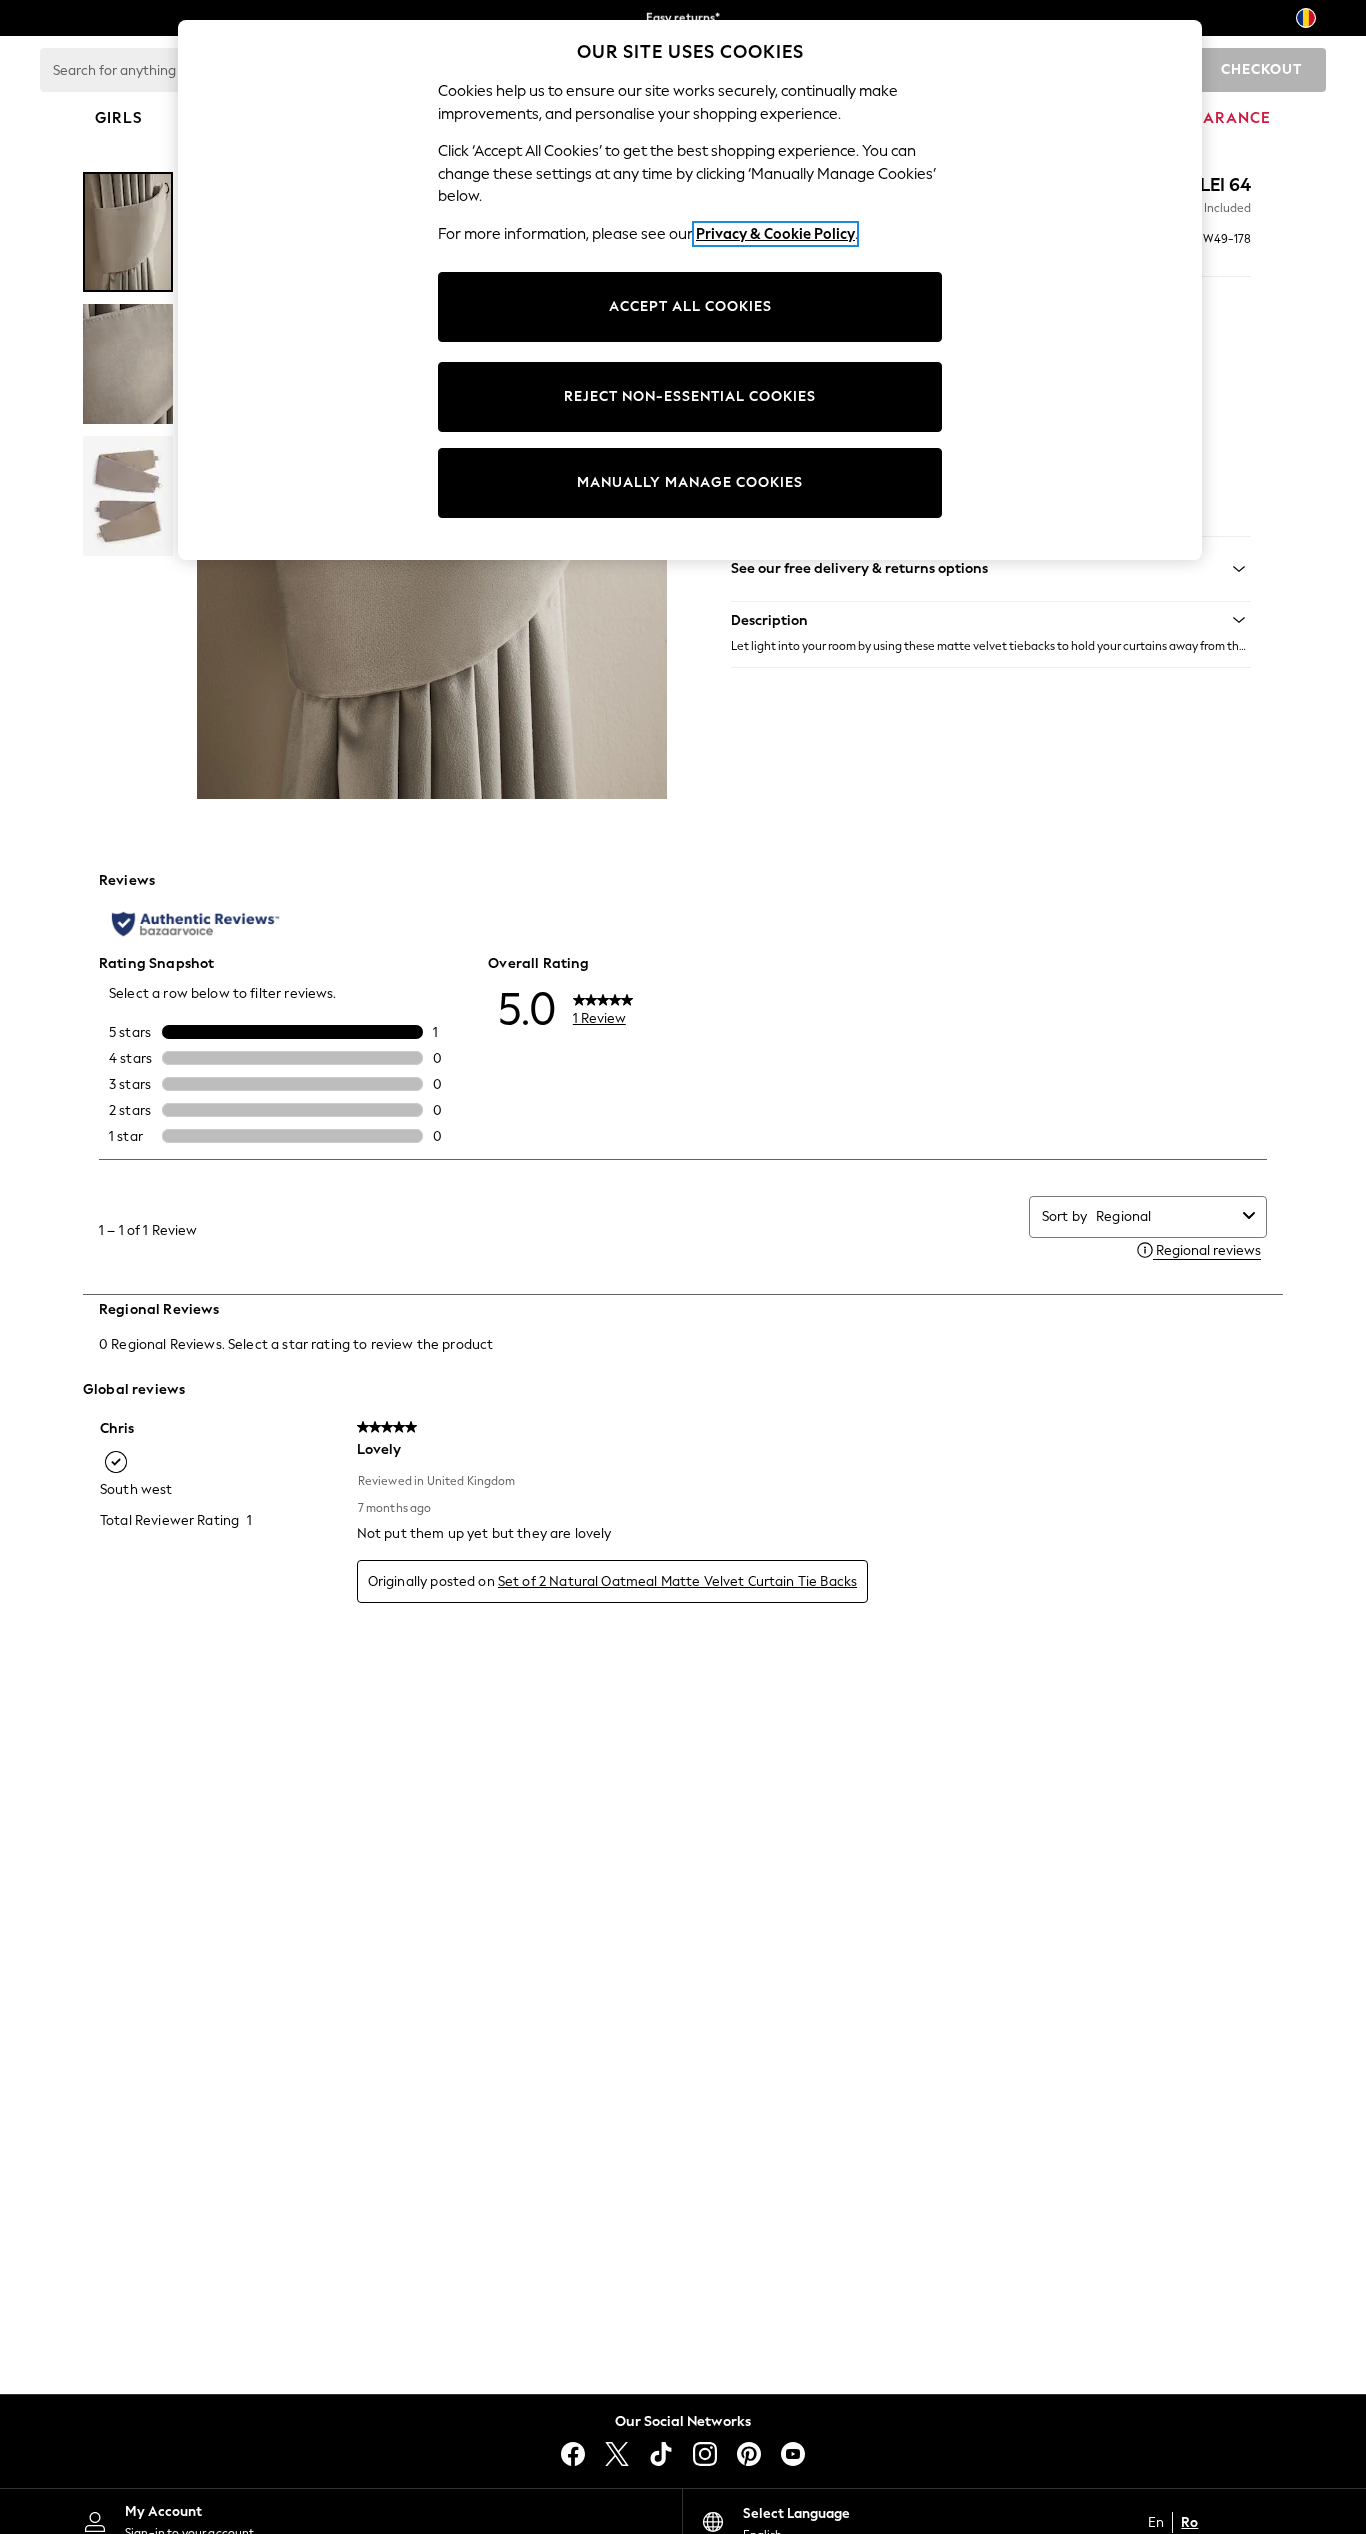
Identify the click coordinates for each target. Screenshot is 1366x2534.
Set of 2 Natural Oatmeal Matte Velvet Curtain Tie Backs (677, 1581)
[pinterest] (749, 2454)
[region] (690, 290)
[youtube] (793, 2454)
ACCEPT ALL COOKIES (690, 306)
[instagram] (705, 2454)
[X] (617, 2454)
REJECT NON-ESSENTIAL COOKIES (690, 396)
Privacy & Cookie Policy (775, 234)
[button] (991, 620)
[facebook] (573, 2454)
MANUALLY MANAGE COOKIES (690, 482)
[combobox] (1165, 1216)
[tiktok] (661, 2454)
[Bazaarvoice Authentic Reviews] (195, 924)
